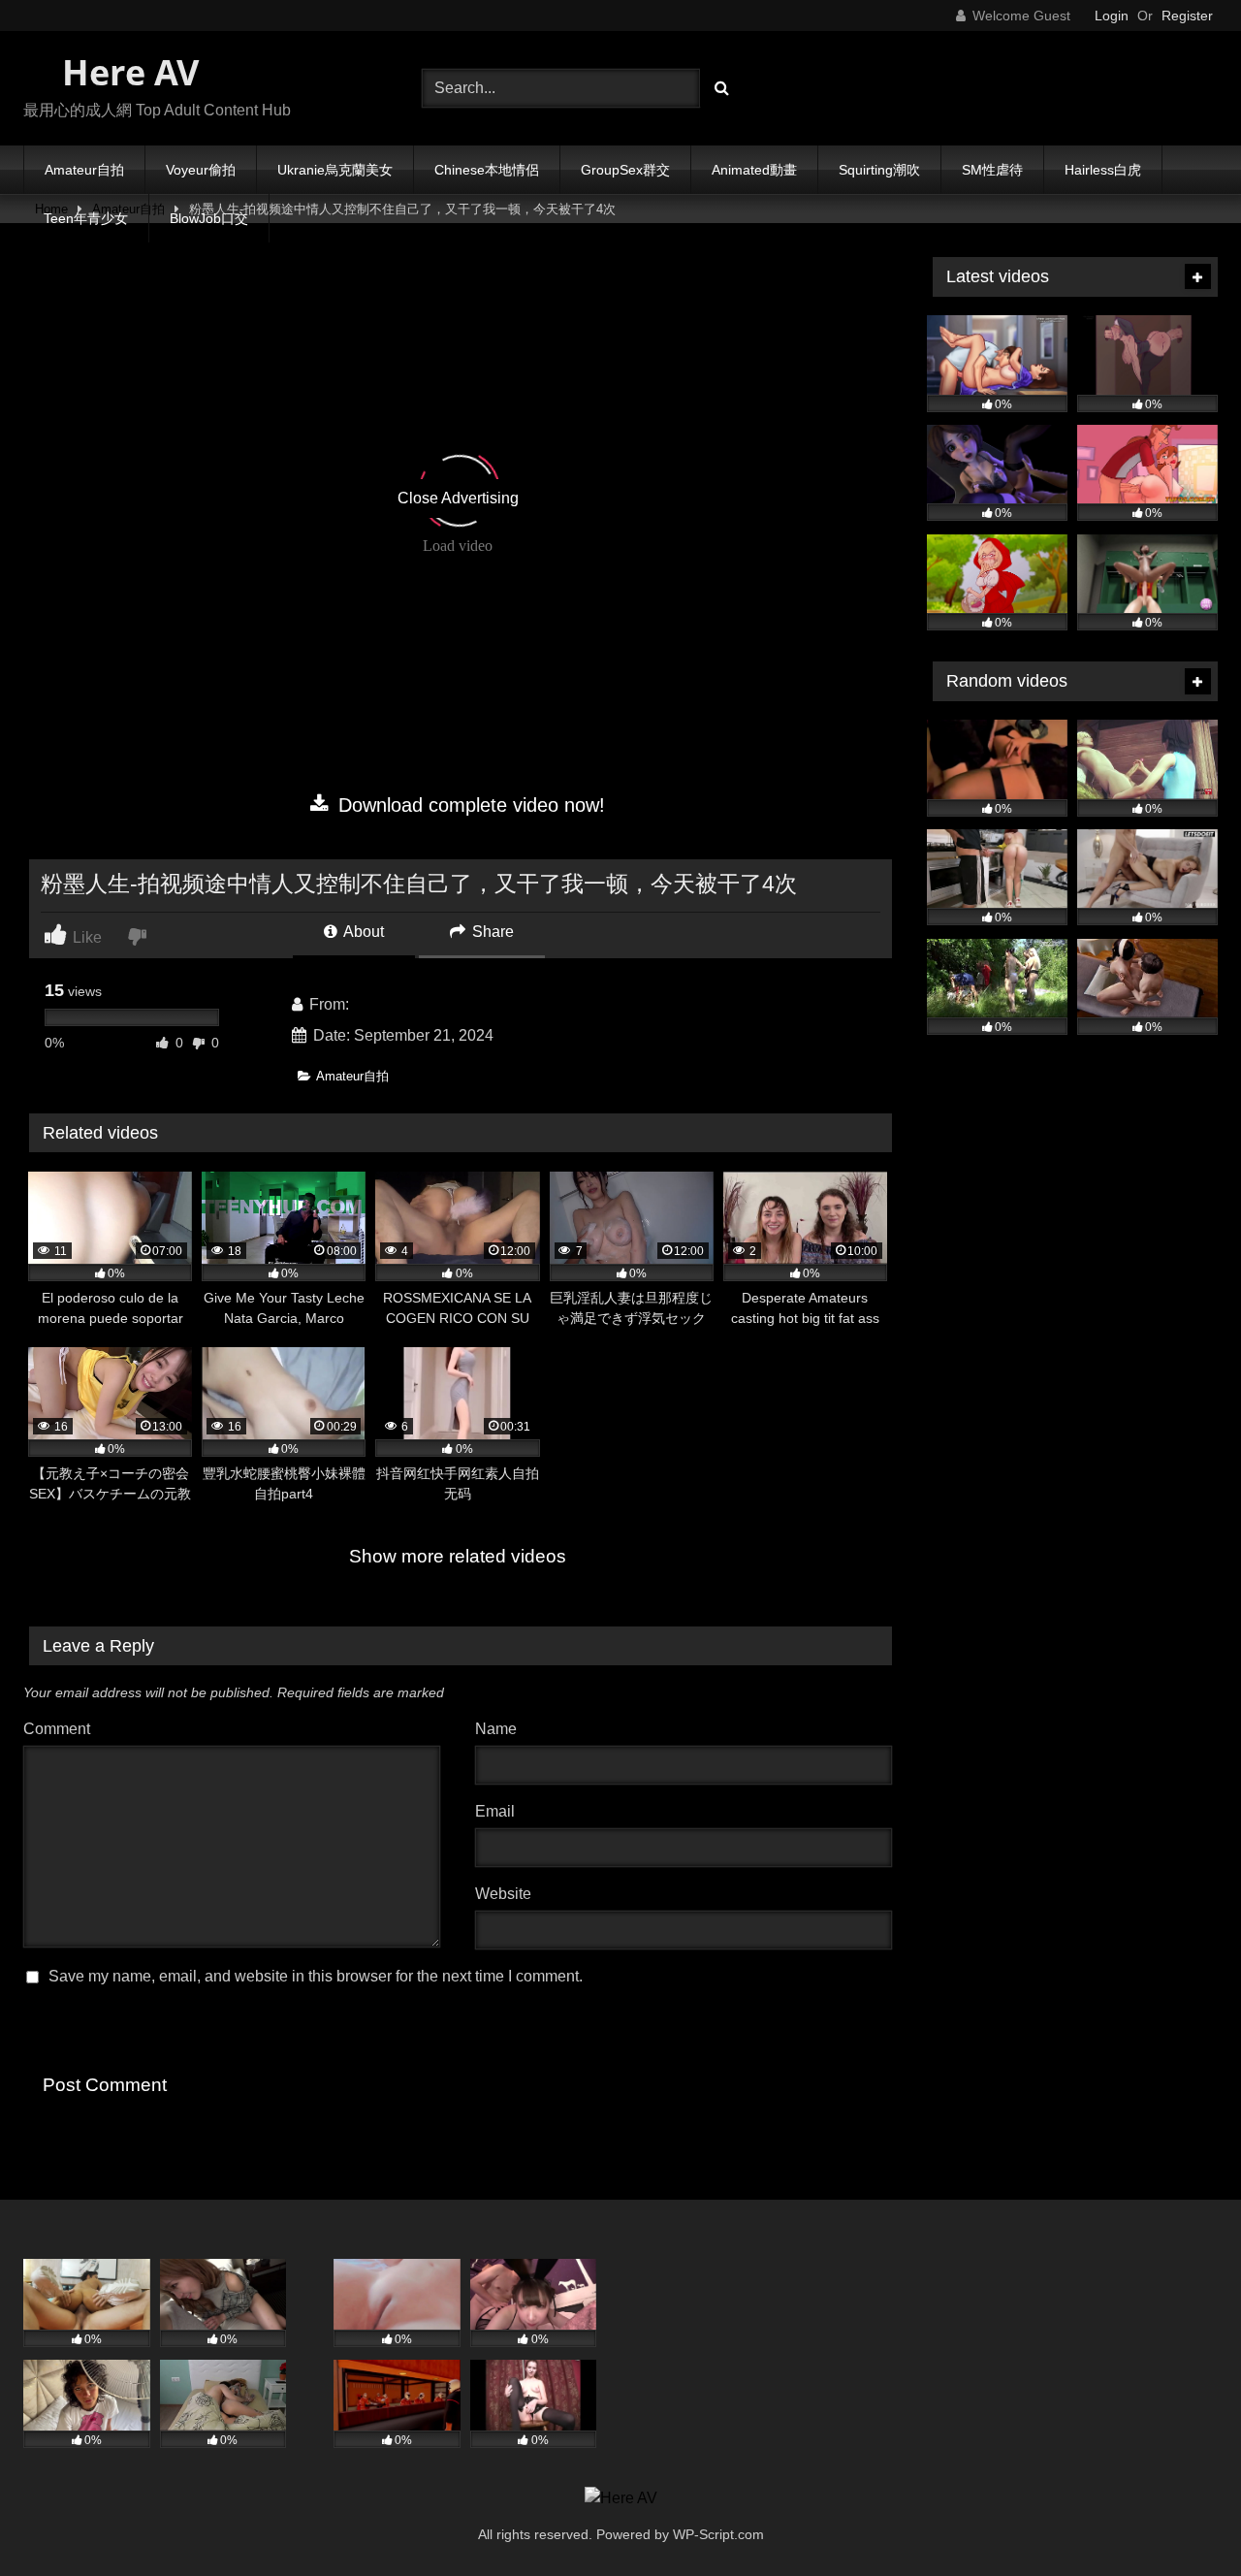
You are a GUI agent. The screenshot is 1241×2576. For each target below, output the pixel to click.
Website (503, 1894)
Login (1112, 16)
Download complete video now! (469, 805)
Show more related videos (458, 1556)
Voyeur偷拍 (201, 170)
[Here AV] (621, 2498)
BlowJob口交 (209, 218)
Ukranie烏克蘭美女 (335, 170)
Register (1187, 16)
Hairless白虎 (1103, 170)
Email (500, 1811)
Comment (57, 1729)
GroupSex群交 (625, 170)
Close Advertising (458, 498)
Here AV (126, 72)
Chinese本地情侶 (487, 170)
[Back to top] (1181, 2518)
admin (374, 1004)
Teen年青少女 (86, 218)
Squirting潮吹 (879, 170)
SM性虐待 (992, 170)
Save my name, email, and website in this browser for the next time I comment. (316, 1976)
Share (491, 932)
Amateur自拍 (84, 170)
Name (501, 1729)
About (362, 932)
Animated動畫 (754, 170)
